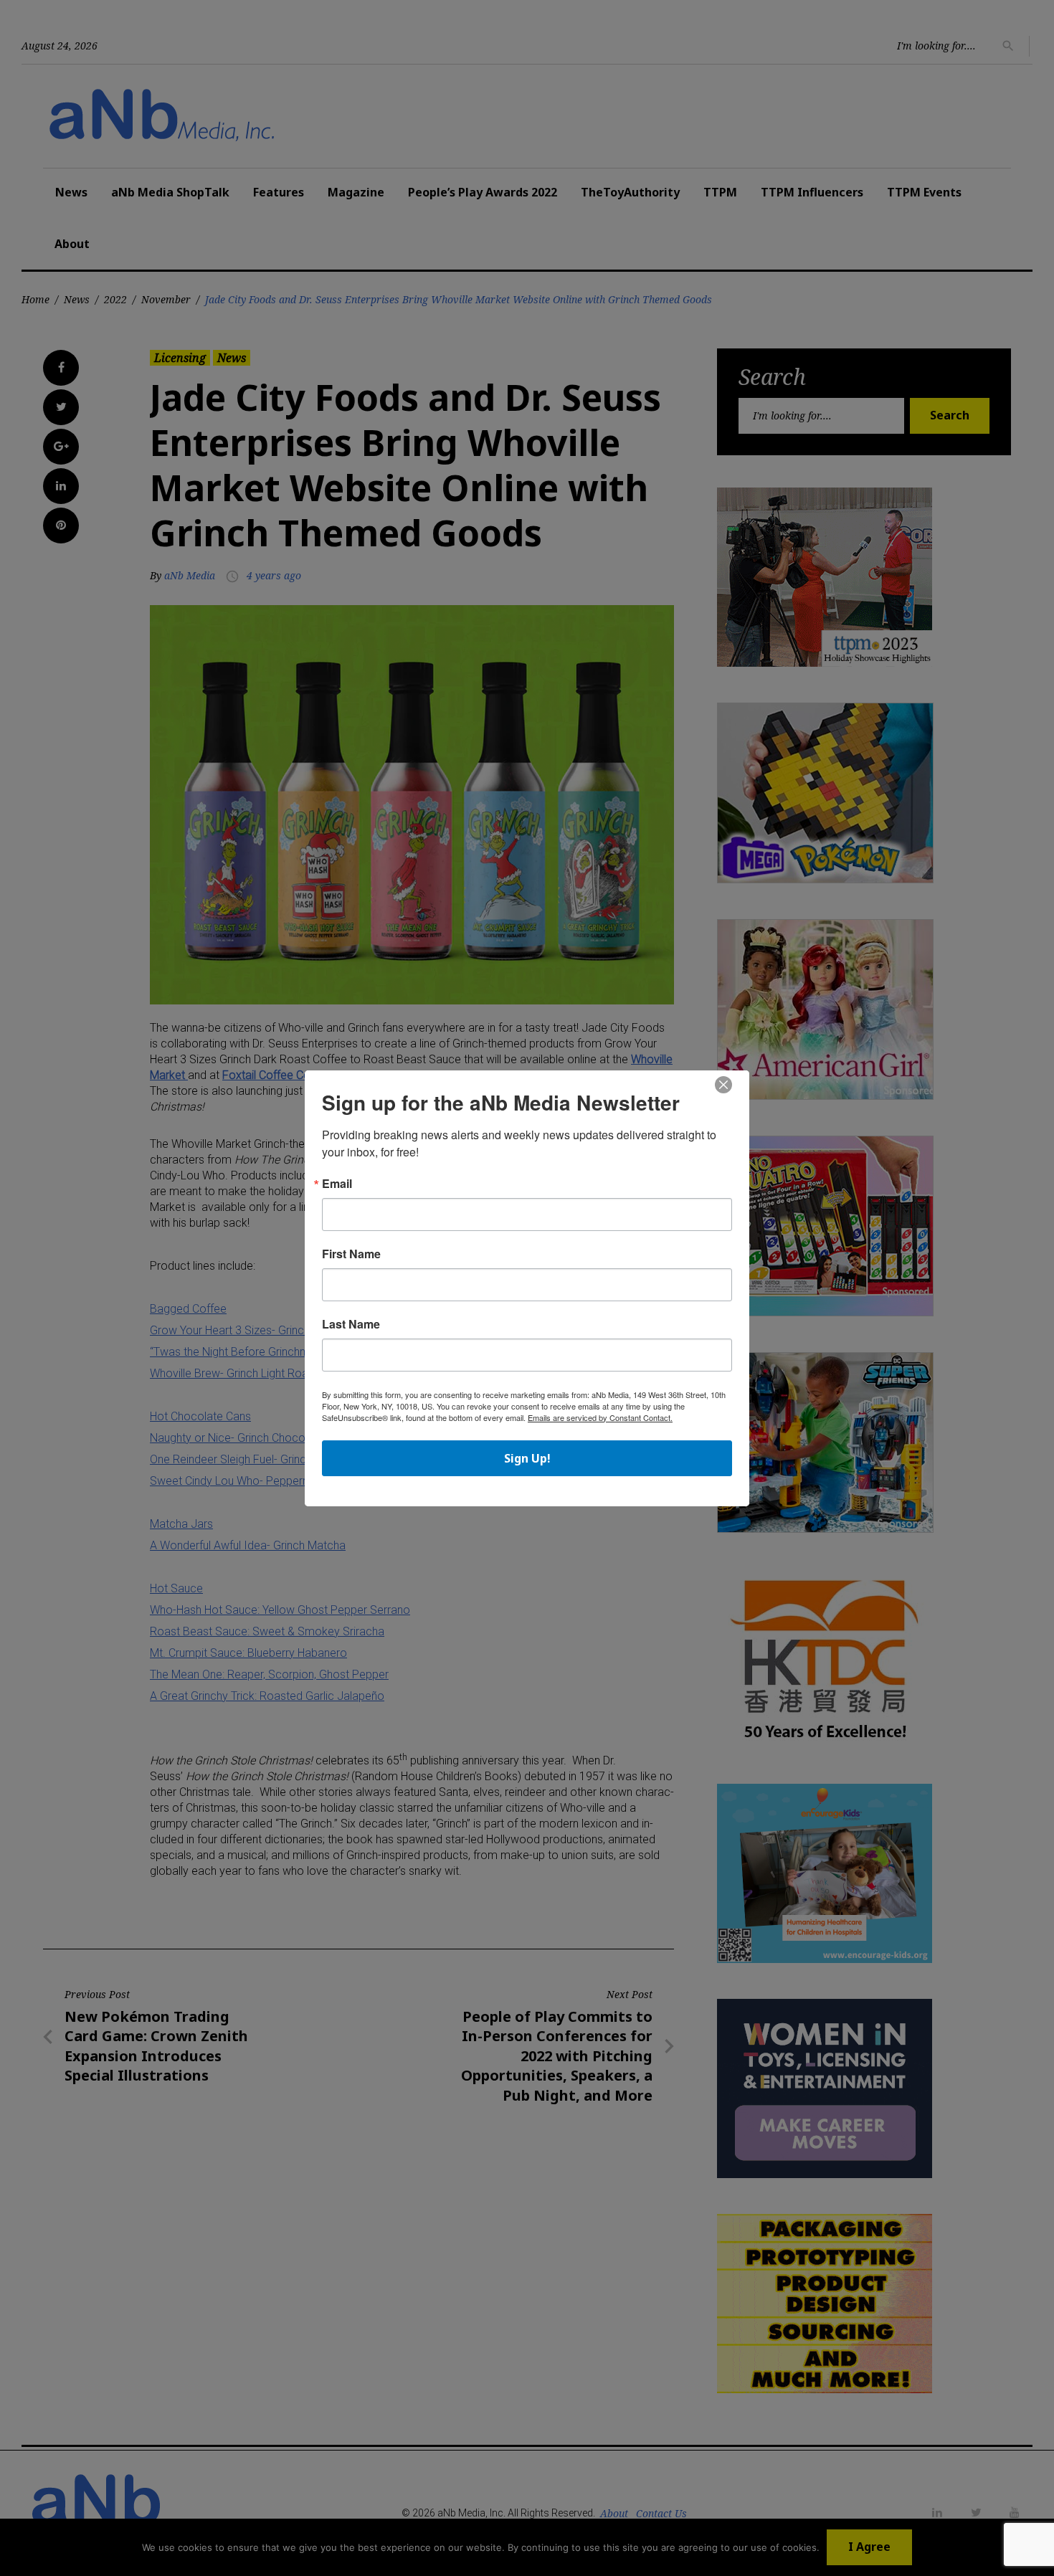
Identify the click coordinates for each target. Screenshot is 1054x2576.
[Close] (723, 1085)
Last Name (351, 1324)
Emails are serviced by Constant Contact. (600, 1417)
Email (337, 1184)
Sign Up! (527, 1458)
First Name (351, 1254)
